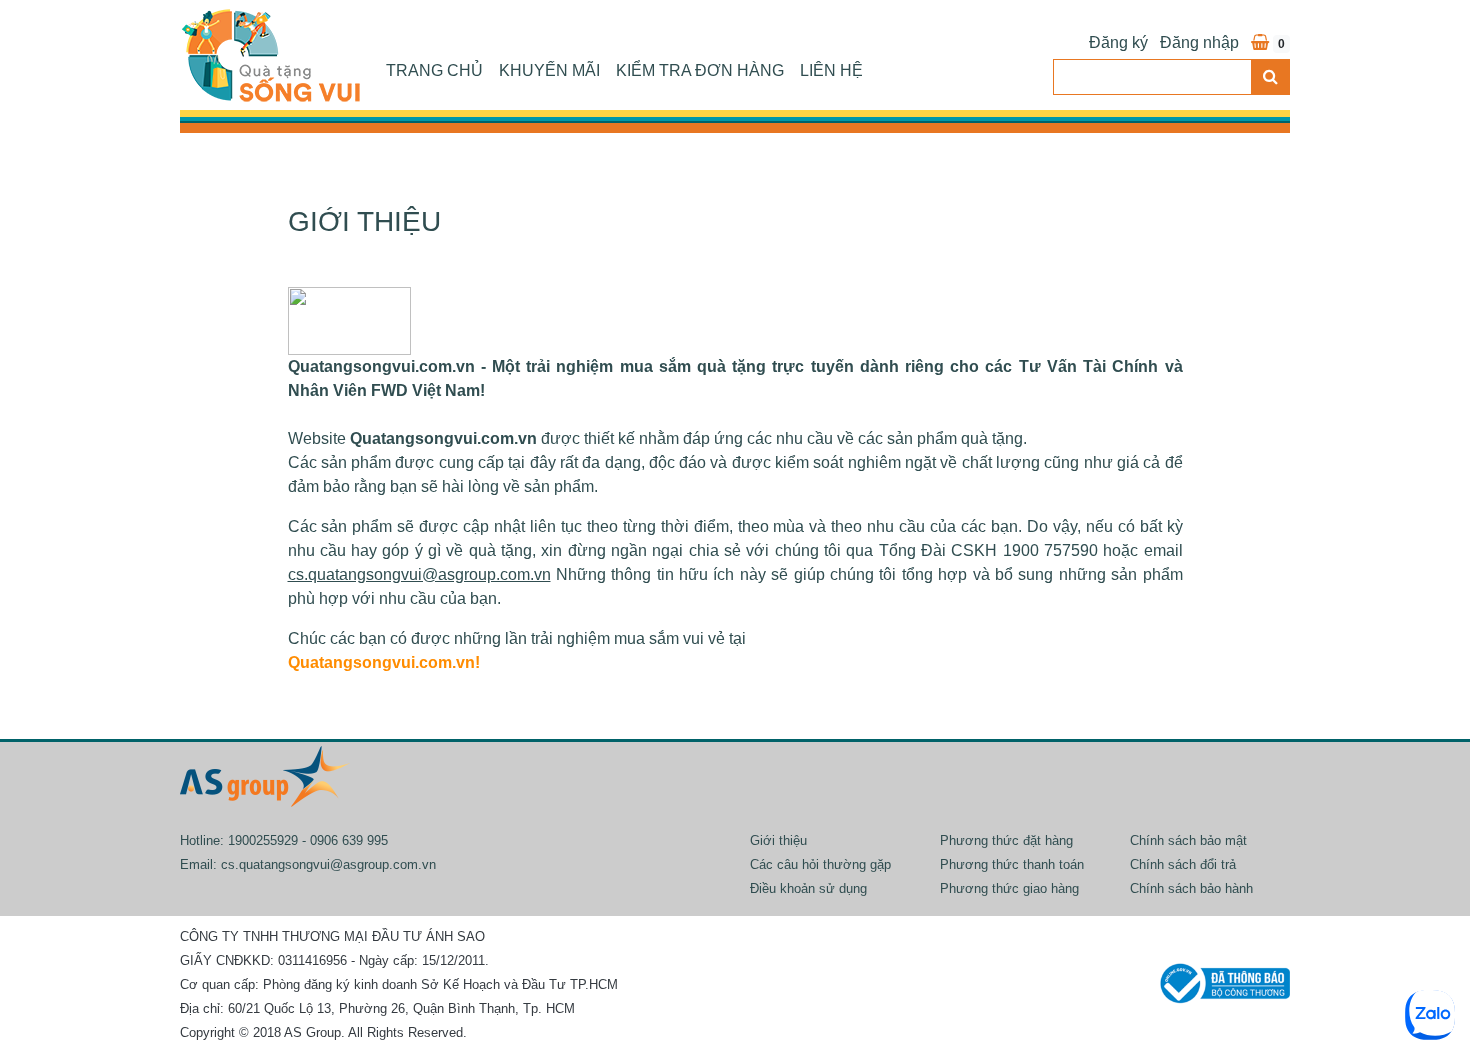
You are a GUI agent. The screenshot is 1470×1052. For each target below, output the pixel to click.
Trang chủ (434, 70)
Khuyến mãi (549, 70)
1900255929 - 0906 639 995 (308, 840)
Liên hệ (831, 70)
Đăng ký (1118, 42)
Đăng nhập (1199, 42)
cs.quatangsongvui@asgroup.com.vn (328, 864)
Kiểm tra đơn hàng (700, 70)
